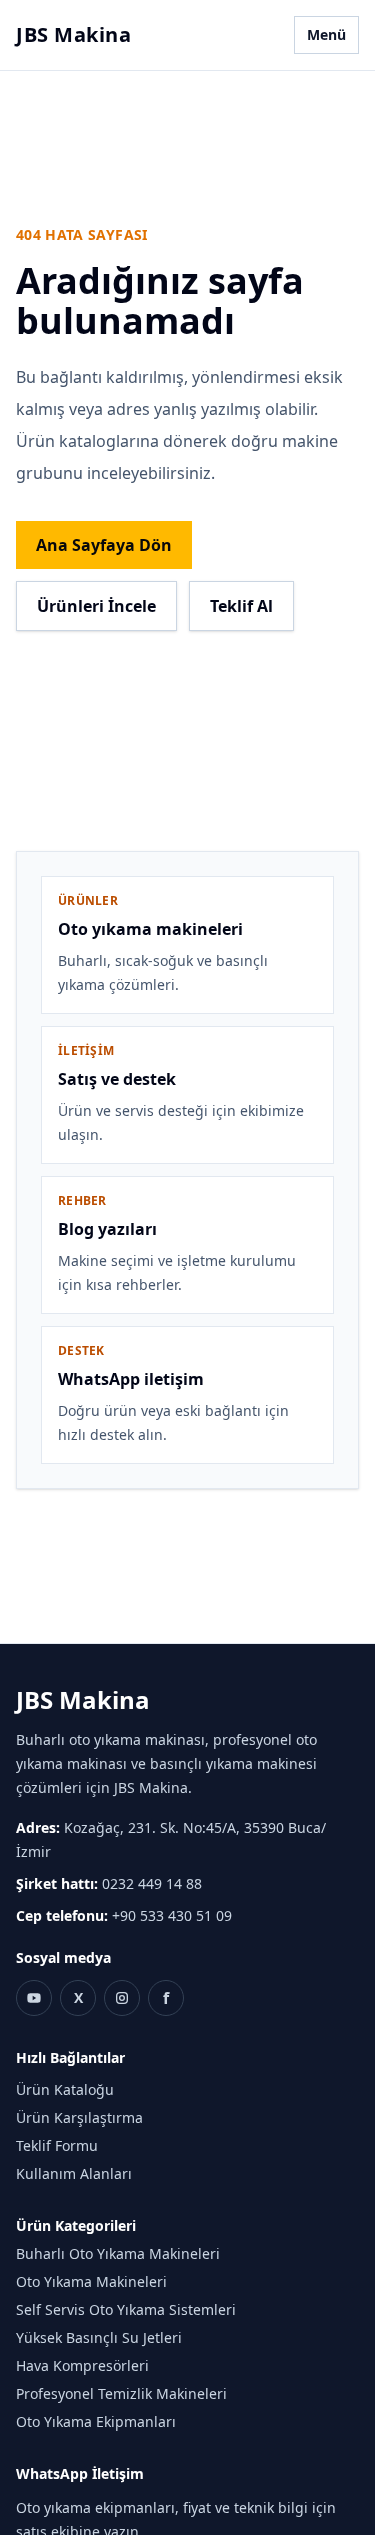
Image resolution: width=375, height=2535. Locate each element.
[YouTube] (34, 1998)
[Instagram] (122, 1998)
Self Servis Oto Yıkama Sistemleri (126, 2309)
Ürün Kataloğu (65, 2089)
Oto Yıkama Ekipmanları (96, 2421)
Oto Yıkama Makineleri (91, 2281)
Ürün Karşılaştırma (79, 2117)
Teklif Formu (57, 2145)
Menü (326, 34)
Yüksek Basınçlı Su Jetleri (99, 2337)
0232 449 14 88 (152, 1883)
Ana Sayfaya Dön (104, 545)
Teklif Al (241, 606)
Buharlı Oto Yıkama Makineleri (118, 2253)
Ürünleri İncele (96, 606)
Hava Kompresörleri (82, 2365)
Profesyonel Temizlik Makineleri (121, 2393)
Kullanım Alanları (74, 2173)
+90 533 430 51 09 (172, 1915)
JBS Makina (73, 34)
